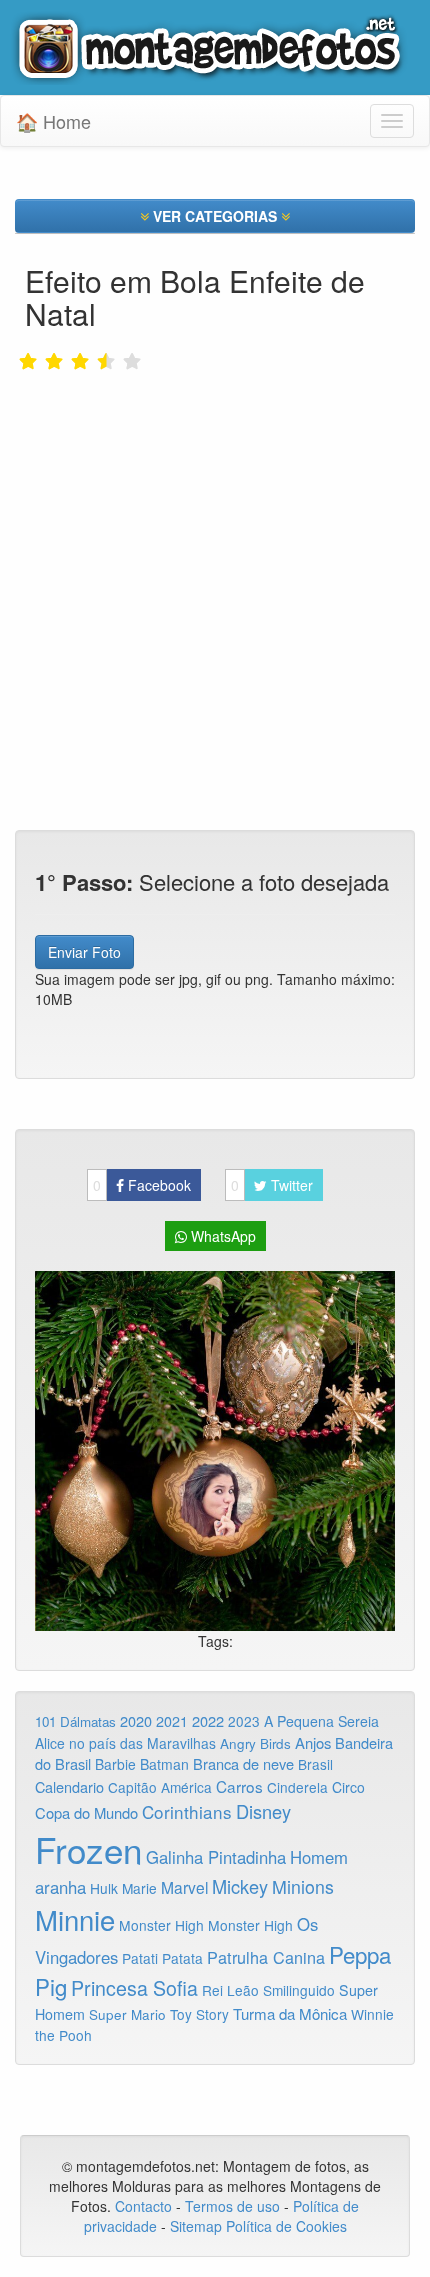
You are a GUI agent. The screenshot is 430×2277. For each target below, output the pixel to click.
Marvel (184, 1887)
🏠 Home (53, 121)
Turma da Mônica (290, 2013)
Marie (139, 1888)
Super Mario (127, 2014)
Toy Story (199, 2014)
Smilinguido (299, 1990)
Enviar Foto (84, 952)
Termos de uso (232, 2206)
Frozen (88, 1849)
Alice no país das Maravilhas (125, 1743)
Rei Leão (230, 1990)
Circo (348, 1787)
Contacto (145, 2206)
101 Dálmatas (75, 1721)
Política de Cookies (286, 2226)
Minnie (75, 1919)
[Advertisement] (215, 530)
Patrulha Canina (266, 1957)
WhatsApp (221, 1236)
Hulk (104, 1888)
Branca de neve (243, 1763)
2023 (244, 1721)
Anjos (313, 1742)
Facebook (142, 1185)
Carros (239, 1786)
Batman (164, 1764)
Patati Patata (162, 1958)
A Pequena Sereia (321, 1721)
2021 (172, 1721)
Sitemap (196, 2226)
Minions (303, 1886)
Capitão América (160, 1787)
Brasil (315, 1764)
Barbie (115, 1764)
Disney (263, 1811)
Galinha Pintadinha (216, 1857)
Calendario (69, 1786)
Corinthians (187, 1811)
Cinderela (297, 1787)
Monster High (161, 1925)
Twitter (272, 1185)
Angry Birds (255, 1743)
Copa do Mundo (86, 1812)
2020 (136, 1720)
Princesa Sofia (134, 1987)
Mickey (240, 1886)
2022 (208, 1720)
